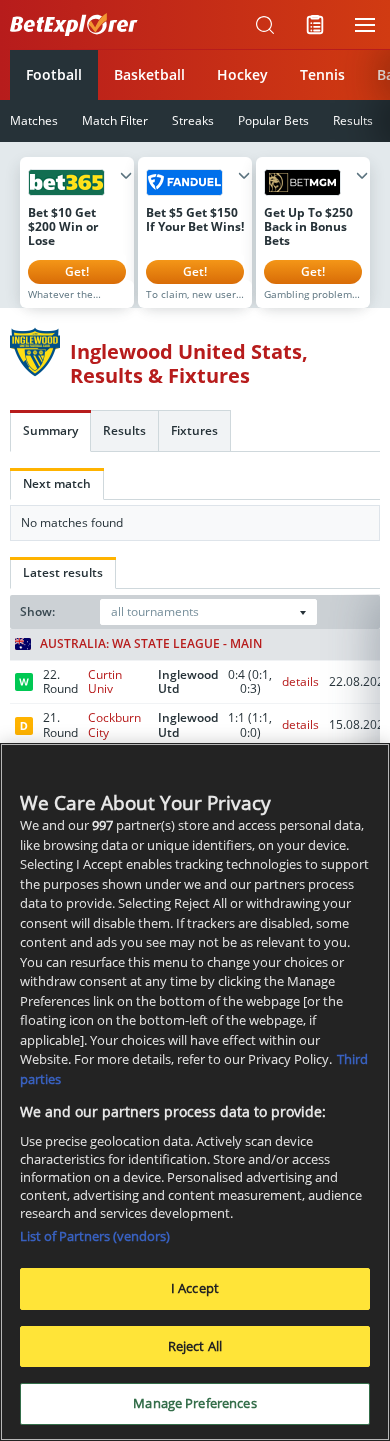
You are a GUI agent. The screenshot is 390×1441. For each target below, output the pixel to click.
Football (54, 74)
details (300, 681)
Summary (50, 430)
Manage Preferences (194, 1403)
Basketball (149, 74)
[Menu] (365, 25)
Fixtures (194, 430)
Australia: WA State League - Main (151, 644)
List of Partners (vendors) (95, 1236)
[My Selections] (315, 25)
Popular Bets (273, 120)
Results (353, 120)
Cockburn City (114, 724)
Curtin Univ (105, 681)
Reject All (195, 1346)
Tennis (322, 74)
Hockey (242, 74)
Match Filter (115, 120)
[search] (265, 25)
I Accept (195, 1288)
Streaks (193, 120)
